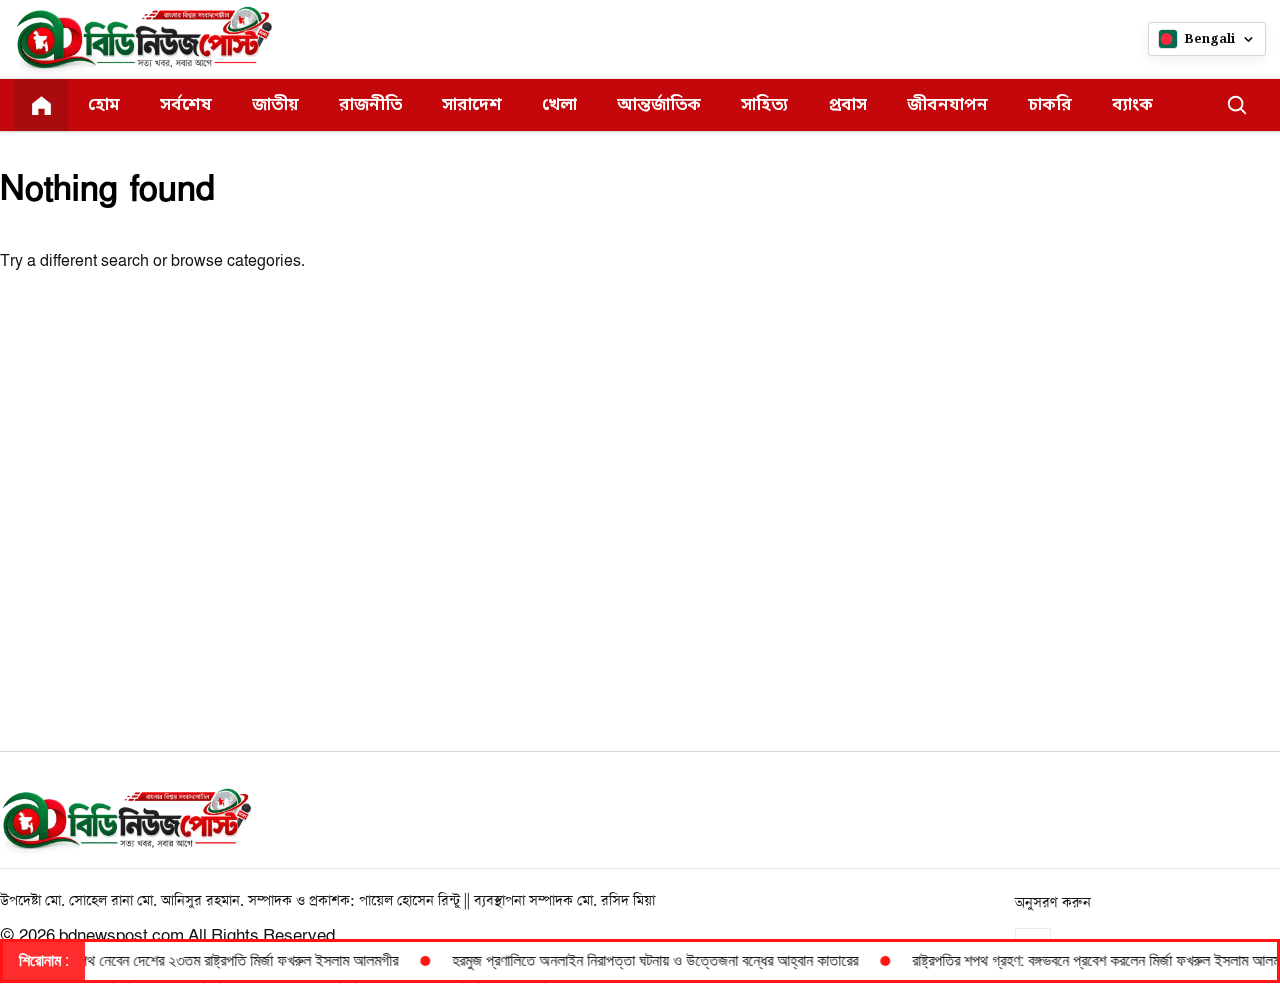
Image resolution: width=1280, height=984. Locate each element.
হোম (104, 105)
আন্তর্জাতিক (659, 105)
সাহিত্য (764, 105)
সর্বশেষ (186, 105)
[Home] (41, 105)
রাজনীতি (370, 105)
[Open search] (1237, 105)
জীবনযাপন (947, 105)
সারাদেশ (472, 105)
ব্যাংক (1132, 105)
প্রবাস (847, 105)
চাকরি (1050, 105)
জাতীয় (275, 105)
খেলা (559, 105)
